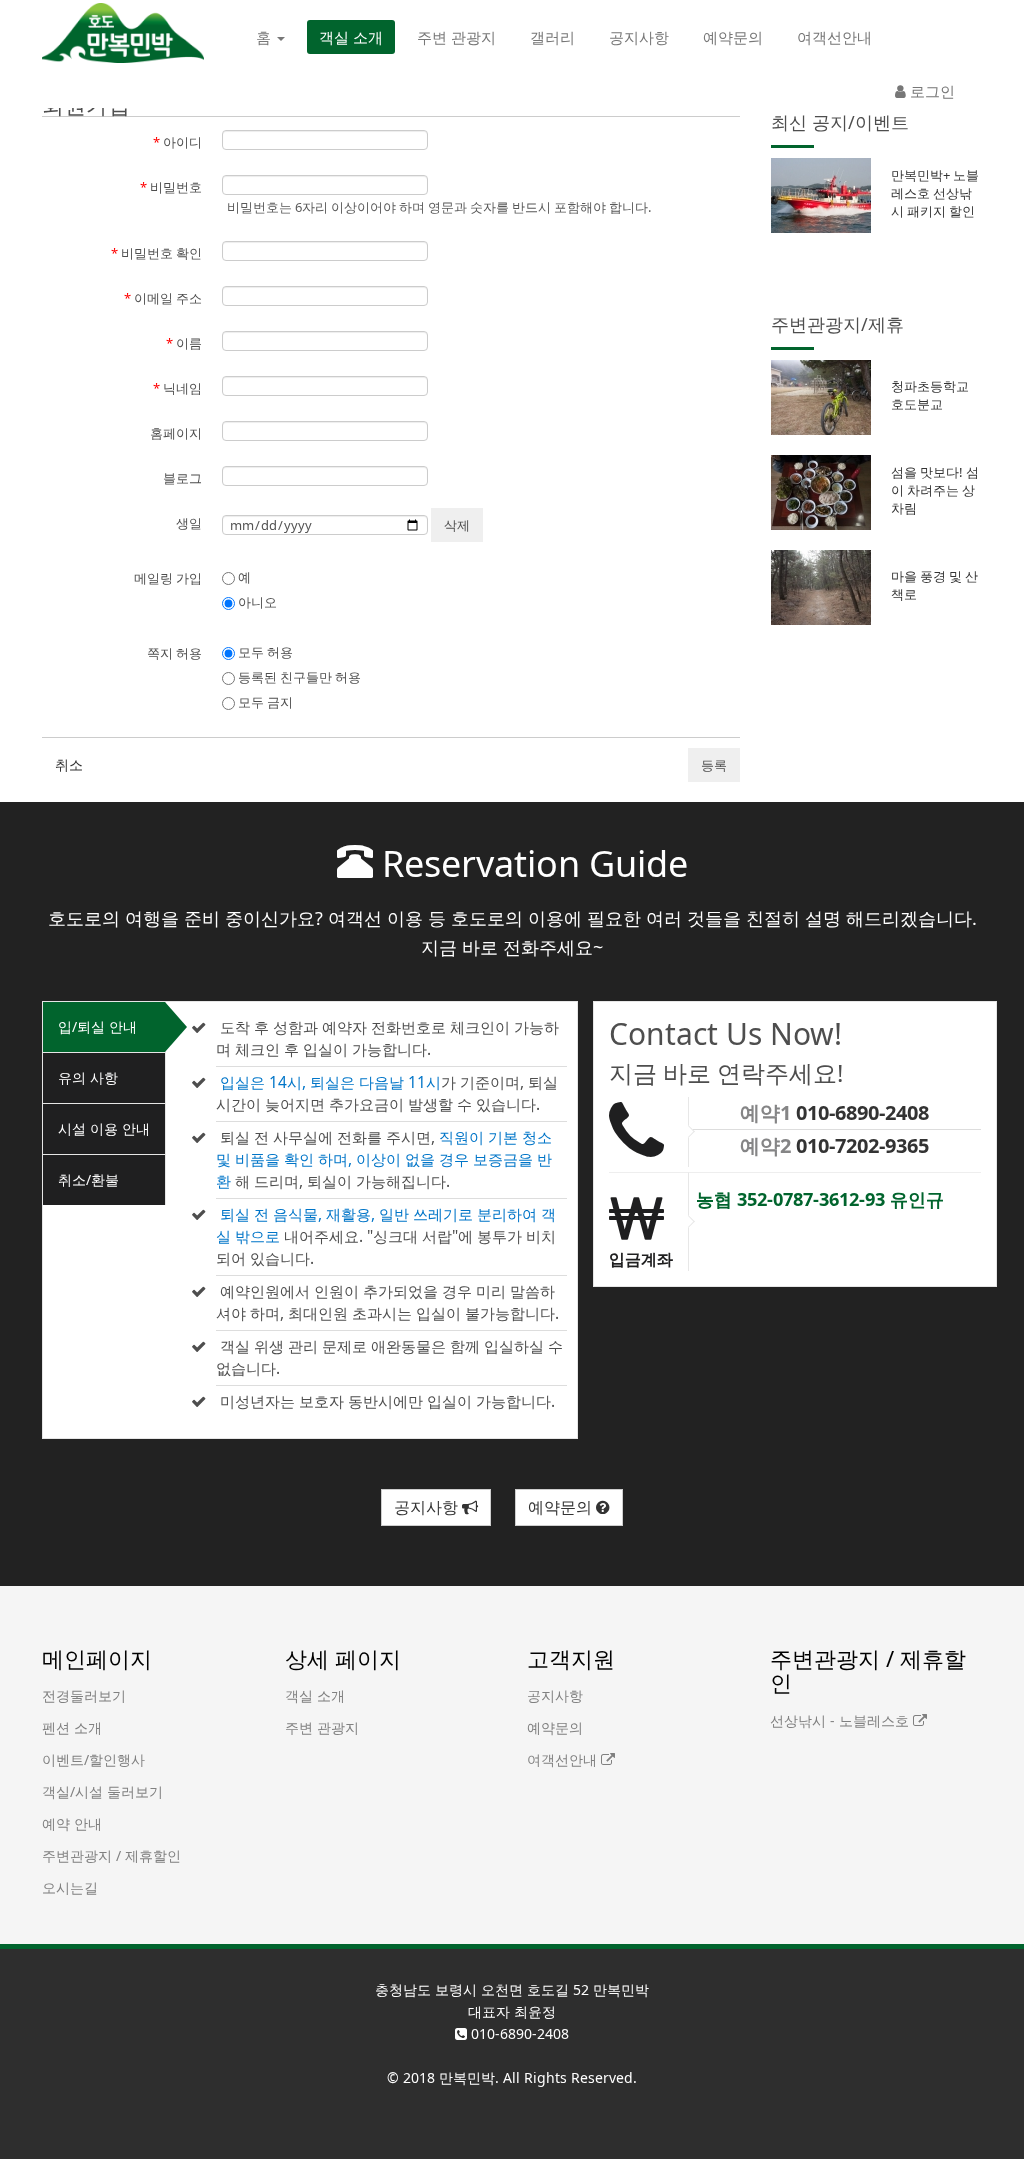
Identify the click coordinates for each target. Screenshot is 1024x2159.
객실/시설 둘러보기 (102, 1791)
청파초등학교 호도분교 (930, 395)
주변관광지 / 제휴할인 (111, 1855)
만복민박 (467, 2077)
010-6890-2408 (862, 1112)
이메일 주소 (163, 298)
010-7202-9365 (862, 1145)
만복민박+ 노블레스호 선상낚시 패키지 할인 (935, 193)
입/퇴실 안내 (97, 1026)
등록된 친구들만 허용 (298, 677)
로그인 (930, 91)
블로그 (182, 478)
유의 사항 (88, 1077)
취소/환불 (88, 1179)
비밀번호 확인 (156, 253)
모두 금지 (264, 702)
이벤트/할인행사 (93, 1759)
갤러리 (552, 37)
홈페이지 (176, 433)
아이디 (177, 142)
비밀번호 (171, 187)
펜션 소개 (72, 1727)
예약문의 (733, 37)
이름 (184, 343)
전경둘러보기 (84, 1695)
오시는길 (70, 1887)
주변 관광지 (456, 37)
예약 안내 (72, 1823)
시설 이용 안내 (104, 1128)
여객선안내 (834, 37)
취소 (69, 764)
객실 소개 (351, 37)
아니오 (256, 602)
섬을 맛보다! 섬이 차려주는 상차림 (935, 490)
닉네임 (177, 388)
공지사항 (639, 37)
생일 (189, 523)
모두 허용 (264, 652)
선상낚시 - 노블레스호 (841, 1720)
